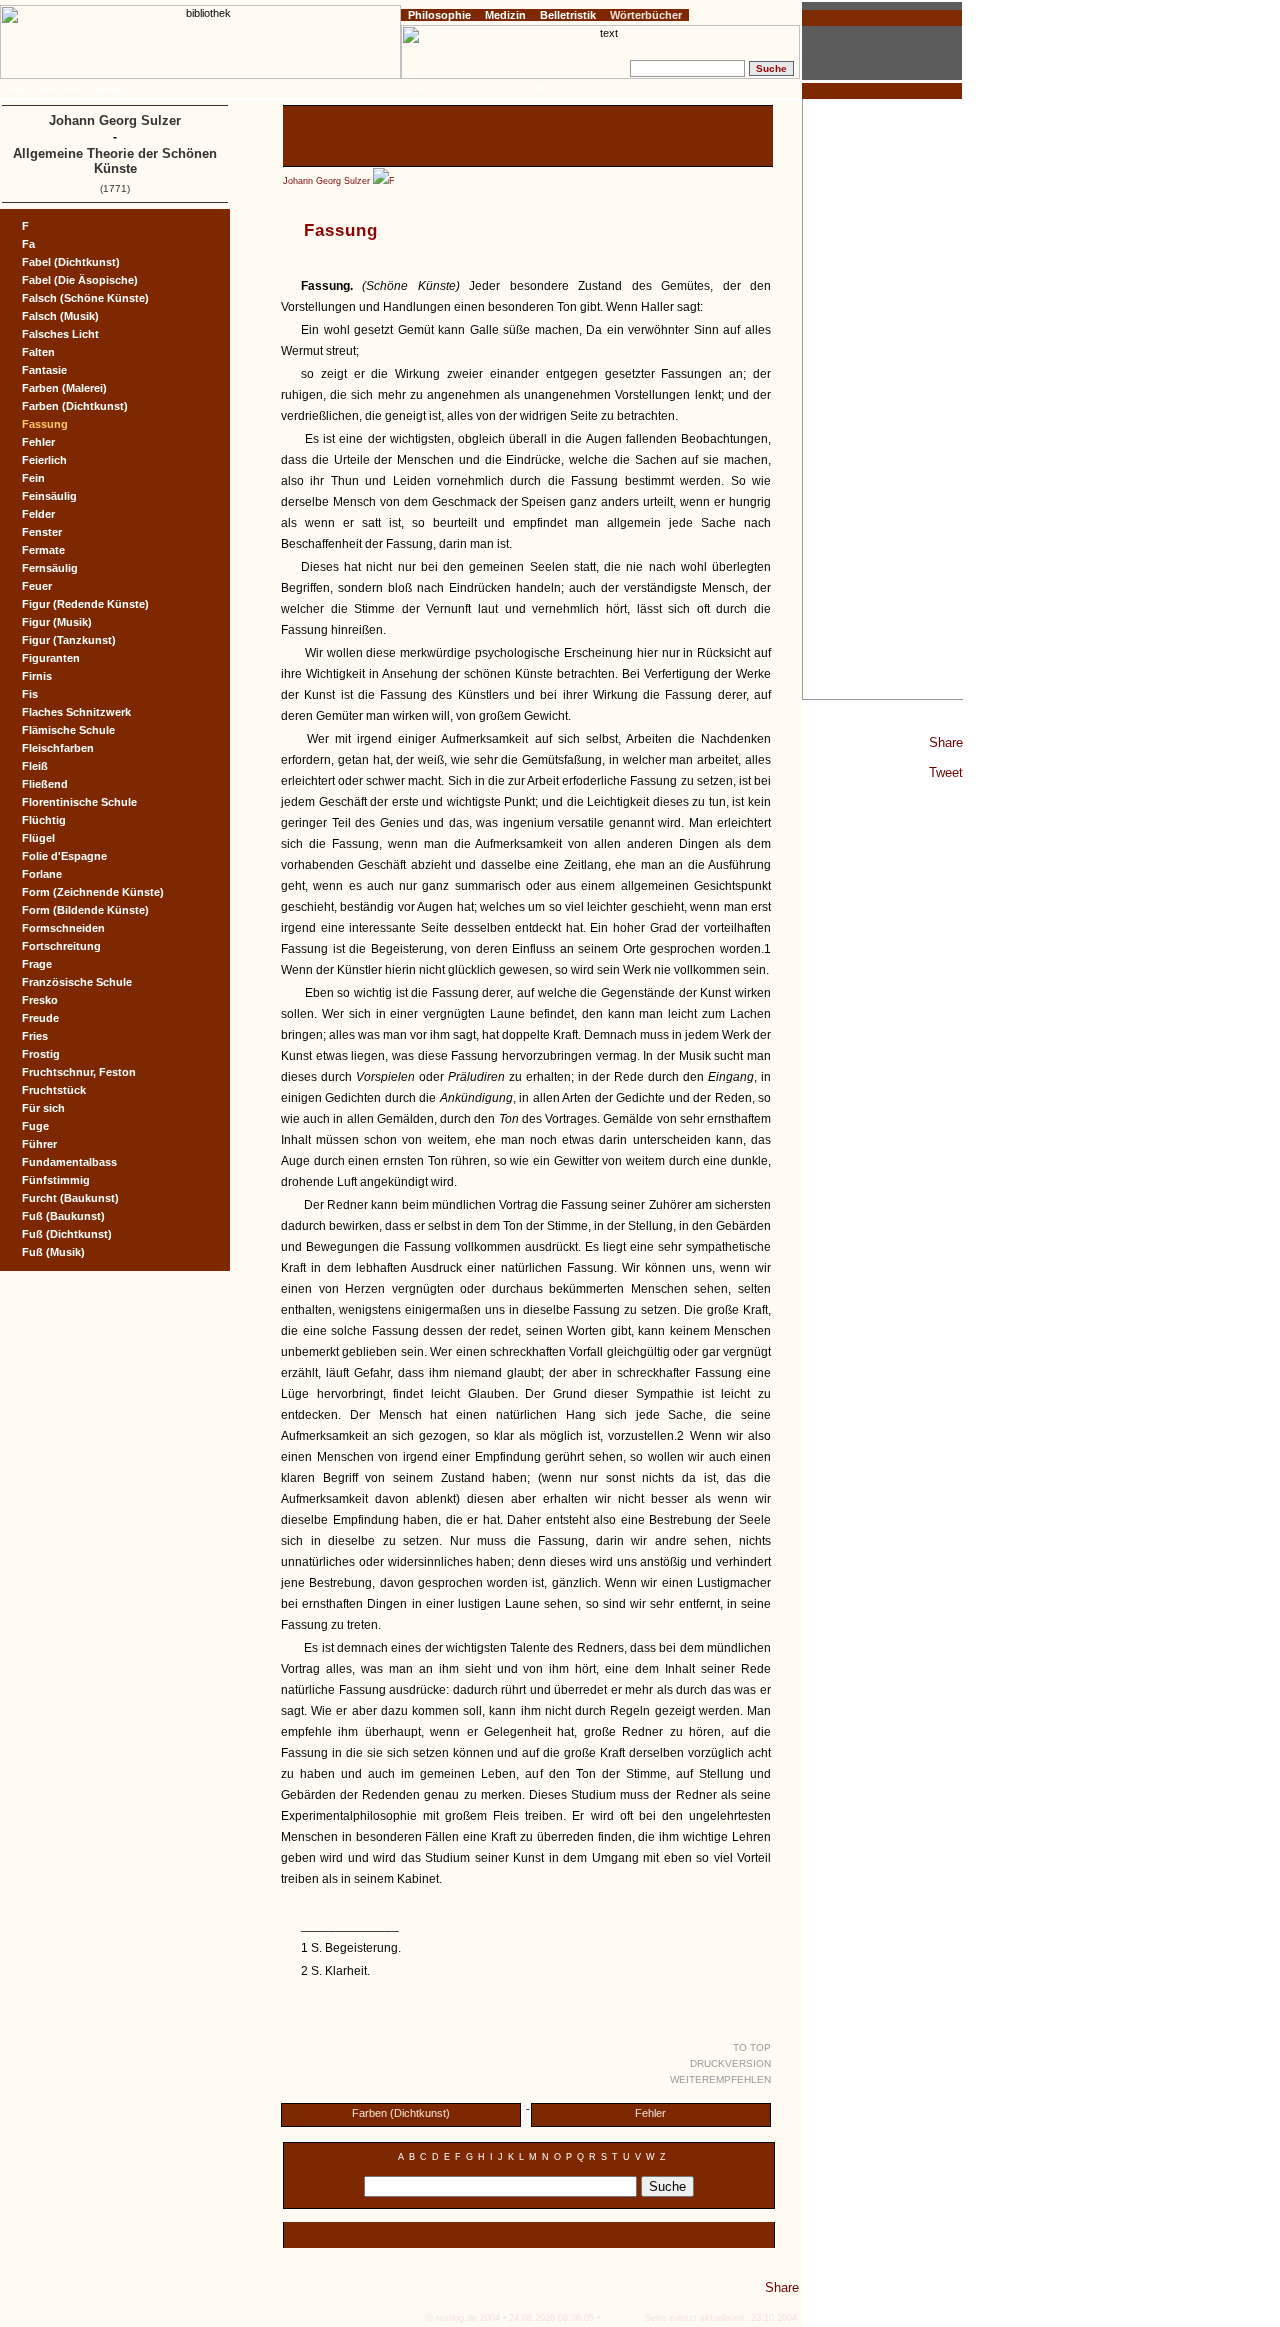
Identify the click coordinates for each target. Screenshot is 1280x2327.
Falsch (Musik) (60, 316)
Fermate (43, 550)
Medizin (505, 15)
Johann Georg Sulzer (326, 181)
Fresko (40, 1000)
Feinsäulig (49, 496)
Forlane (42, 874)
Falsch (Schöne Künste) (85, 298)
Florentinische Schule (79, 802)
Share (946, 742)
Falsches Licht (60, 334)
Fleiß (35, 766)
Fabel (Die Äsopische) (80, 280)
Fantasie (44, 370)
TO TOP (752, 2047)
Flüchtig (44, 820)
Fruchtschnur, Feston (79, 1072)
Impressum (58, 89)
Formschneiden (63, 928)
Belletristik (568, 15)
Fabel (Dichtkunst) (71, 262)
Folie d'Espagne (64, 856)
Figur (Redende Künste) (85, 604)
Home (17, 89)
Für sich (43, 1108)
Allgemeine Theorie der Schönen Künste (115, 161)
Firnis (37, 676)
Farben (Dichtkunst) (401, 2113)
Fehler (650, 2113)
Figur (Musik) (57, 622)
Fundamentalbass (69, 1162)
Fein (33, 478)
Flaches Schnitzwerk (76, 712)
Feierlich (44, 460)
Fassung (45, 424)
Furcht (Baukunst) (70, 1198)
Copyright (107, 89)
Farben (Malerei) (64, 388)
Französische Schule (77, 982)
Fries (35, 1036)
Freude (40, 1018)
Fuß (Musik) (53, 1252)
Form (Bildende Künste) (85, 910)
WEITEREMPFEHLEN (720, 2079)
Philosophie (439, 15)
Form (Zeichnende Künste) (93, 892)
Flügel (38, 838)
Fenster (42, 532)
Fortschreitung (61, 946)
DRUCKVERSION (730, 2063)
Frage (37, 964)
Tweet (946, 772)
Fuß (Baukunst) (63, 1216)
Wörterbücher (646, 15)
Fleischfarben (58, 748)
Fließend (45, 784)
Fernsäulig (50, 568)
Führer (39, 1144)
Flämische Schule (68, 730)
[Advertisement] (883, 399)
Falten (38, 352)
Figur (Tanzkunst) (69, 640)
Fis (30, 694)
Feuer (37, 586)
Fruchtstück (54, 1090)
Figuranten (51, 658)
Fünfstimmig (56, 1180)
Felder (38, 514)
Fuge (35, 1126)
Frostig (41, 1054)
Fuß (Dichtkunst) (67, 1234)
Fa (28, 244)
